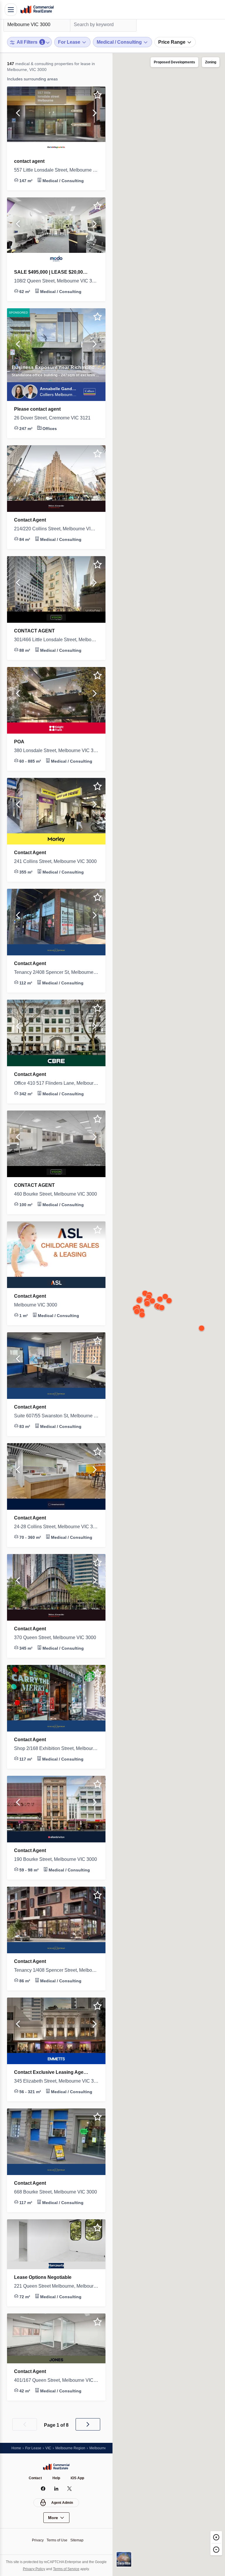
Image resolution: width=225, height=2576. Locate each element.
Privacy (36, 2540)
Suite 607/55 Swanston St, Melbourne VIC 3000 (56, 1416)
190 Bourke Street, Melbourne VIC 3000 (56, 1859)
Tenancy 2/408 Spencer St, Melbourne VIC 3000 (56, 972)
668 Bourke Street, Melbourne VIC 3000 (56, 2192)
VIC (51, 2448)
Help (57, 2478)
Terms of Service (74, 2569)
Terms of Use (57, 2540)
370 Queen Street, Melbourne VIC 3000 (56, 1638)
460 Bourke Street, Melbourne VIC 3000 (56, 1194)
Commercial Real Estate (37, 10)
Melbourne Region (74, 2448)
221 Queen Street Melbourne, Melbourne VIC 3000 (56, 2286)
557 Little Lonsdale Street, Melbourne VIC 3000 (56, 170)
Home (17, 2448)
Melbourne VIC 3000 (37, 1305)
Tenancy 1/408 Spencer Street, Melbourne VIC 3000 (56, 1970)
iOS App (78, 2478)
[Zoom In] (216, 2537)
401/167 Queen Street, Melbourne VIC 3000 (56, 2380)
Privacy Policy (39, 2569)
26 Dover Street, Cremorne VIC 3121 (55, 418)
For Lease (35, 2448)
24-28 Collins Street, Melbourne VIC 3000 (56, 1527)
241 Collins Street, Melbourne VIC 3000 (56, 862)
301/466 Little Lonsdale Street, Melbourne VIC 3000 (56, 640)
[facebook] (43, 2489)
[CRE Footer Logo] (56, 2467)
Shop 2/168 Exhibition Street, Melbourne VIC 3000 (56, 1749)
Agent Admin (62, 2503)
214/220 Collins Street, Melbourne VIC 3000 (56, 529)
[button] (18, 114)
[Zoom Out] (216, 2549)
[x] (70, 2489)
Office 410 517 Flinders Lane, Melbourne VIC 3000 (56, 1083)
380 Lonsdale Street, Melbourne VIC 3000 (56, 751)
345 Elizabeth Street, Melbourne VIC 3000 (56, 2081)
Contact (35, 2478)
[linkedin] (56, 2489)
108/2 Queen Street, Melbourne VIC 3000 (56, 281)
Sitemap (79, 2540)
